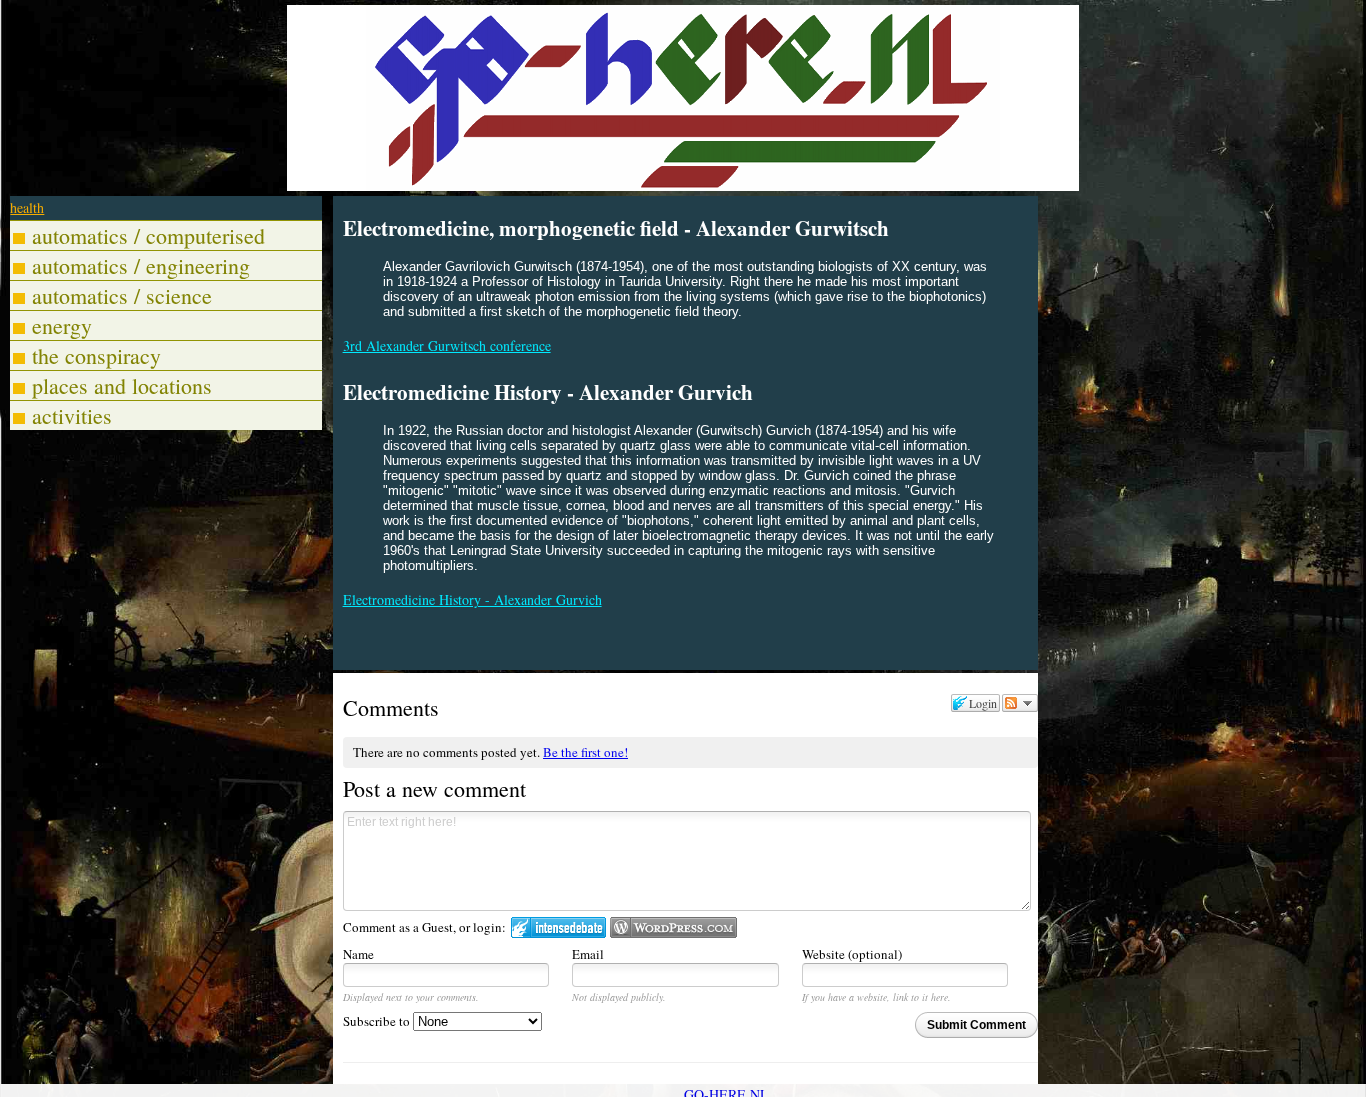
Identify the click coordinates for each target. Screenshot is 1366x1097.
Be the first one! (585, 752)
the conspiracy (96, 355)
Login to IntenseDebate (558, 927)
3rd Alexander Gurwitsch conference (447, 345)
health (27, 207)
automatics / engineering (141, 265)
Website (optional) (852, 954)
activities (72, 415)
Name (358, 954)
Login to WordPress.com (673, 927)
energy (62, 325)
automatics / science (122, 295)
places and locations (122, 385)
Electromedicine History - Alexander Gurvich (472, 599)
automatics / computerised (148, 235)
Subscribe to (378, 1021)
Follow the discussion (1020, 703)
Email (588, 954)
